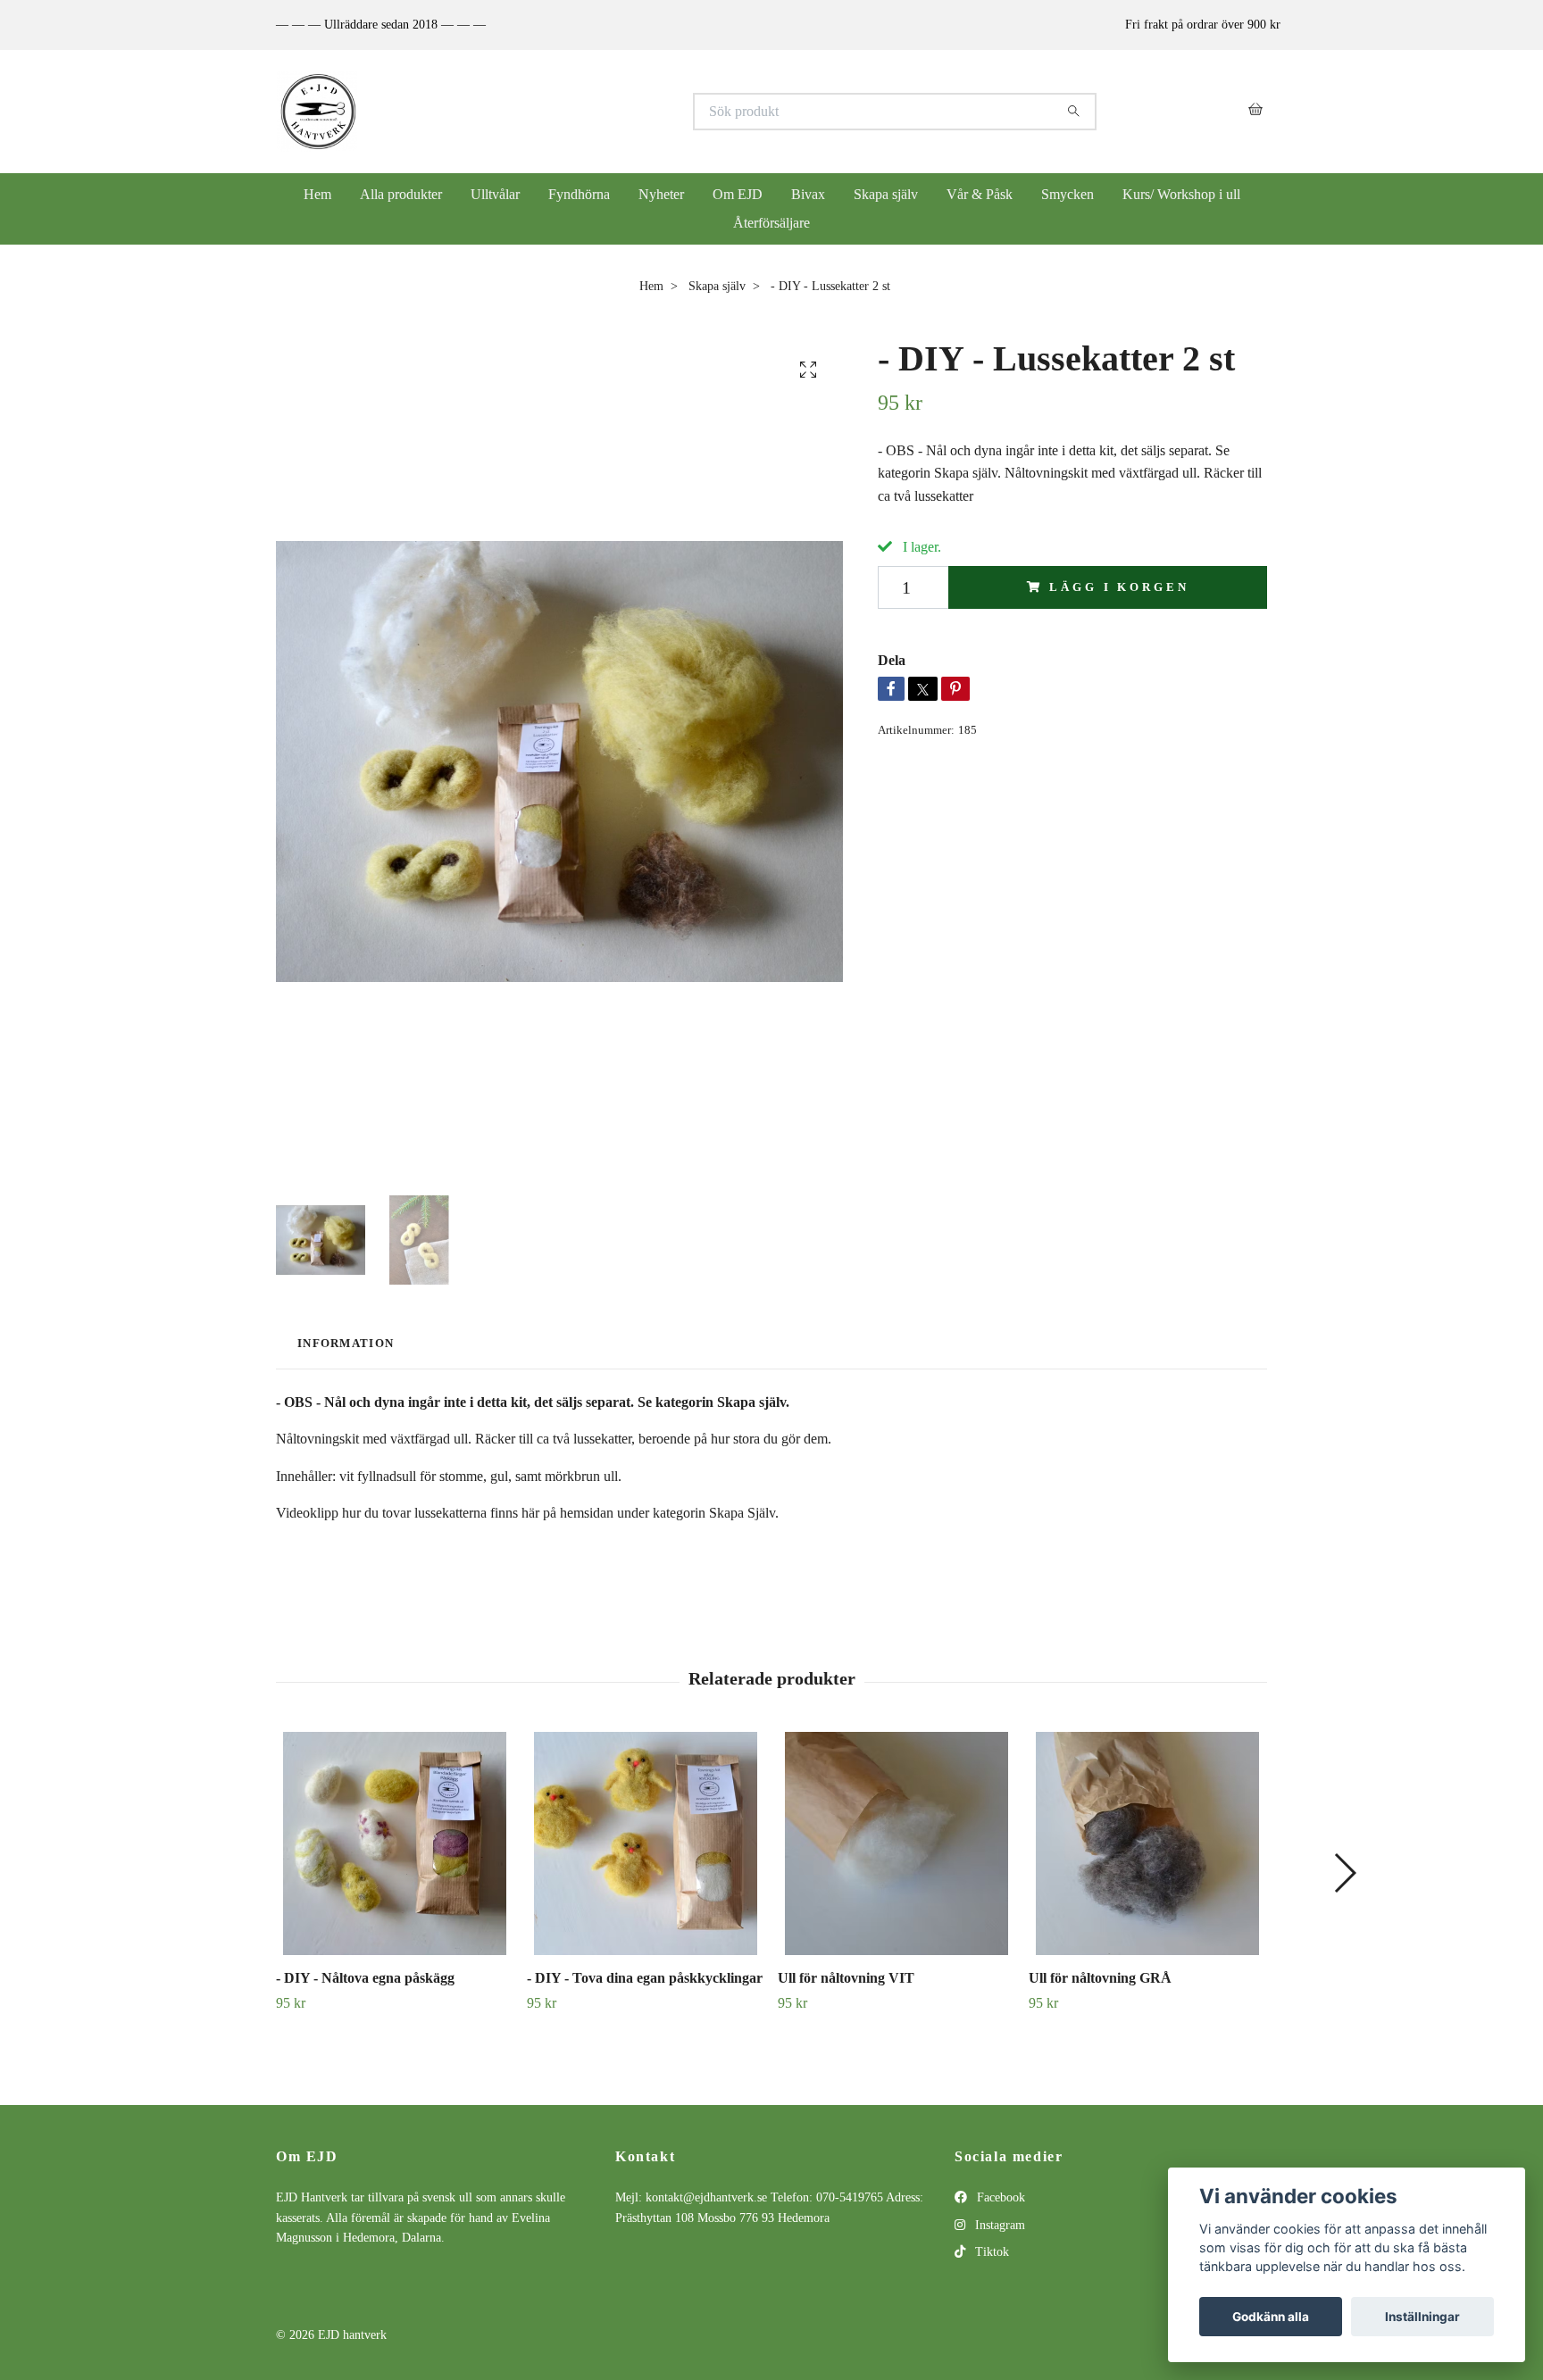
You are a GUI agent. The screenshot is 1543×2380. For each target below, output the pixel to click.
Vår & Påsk (980, 194)
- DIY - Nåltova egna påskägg (365, 1978)
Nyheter (661, 194)
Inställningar (1422, 2317)
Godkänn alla (1271, 2317)
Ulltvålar (495, 194)
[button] (1344, 1873)
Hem (317, 194)
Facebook (999, 2197)
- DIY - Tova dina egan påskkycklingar (645, 1978)
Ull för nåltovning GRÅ (1100, 1978)
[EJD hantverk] (524, 112)
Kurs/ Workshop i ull (1181, 194)
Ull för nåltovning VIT (846, 1978)
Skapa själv (886, 194)
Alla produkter (401, 194)
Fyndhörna (579, 194)
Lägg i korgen (1119, 587)
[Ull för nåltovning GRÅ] (1147, 1843)
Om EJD (738, 194)
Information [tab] (346, 1344)
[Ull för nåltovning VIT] (897, 1843)
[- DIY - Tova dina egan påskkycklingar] (646, 1843)
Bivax (808, 194)
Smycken (1068, 194)
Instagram (998, 2225)
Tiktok (990, 2252)
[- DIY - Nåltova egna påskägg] (395, 1843)
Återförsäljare (771, 223)
